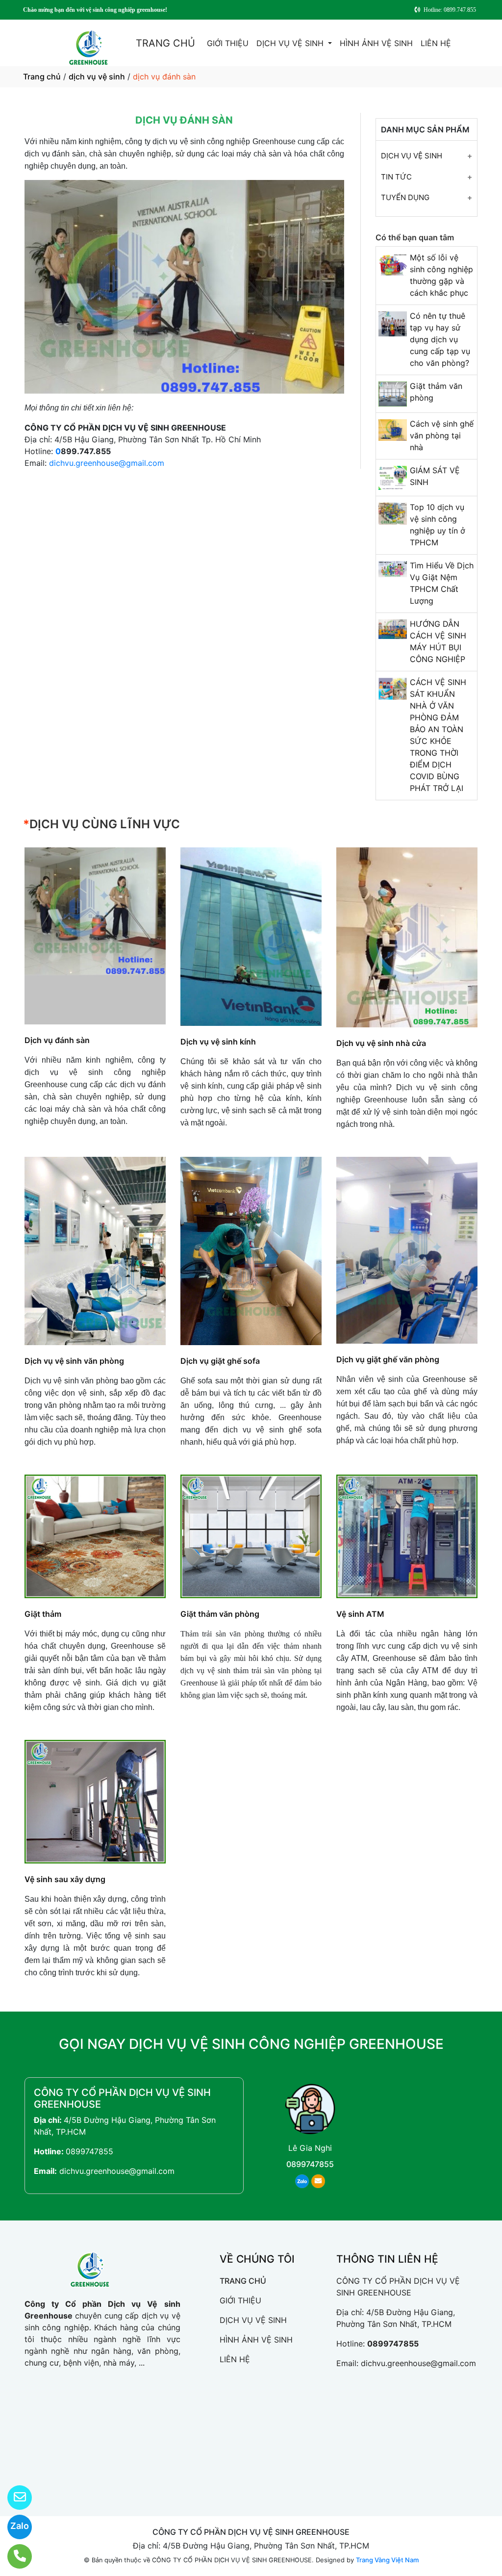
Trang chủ (42, 77)
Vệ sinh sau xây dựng (65, 1879)
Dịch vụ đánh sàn (57, 1040)
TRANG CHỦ (165, 43)
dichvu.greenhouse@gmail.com (107, 463)
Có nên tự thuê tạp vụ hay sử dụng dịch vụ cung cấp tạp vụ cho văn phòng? (440, 339)
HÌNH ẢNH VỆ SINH (376, 43)
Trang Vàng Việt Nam (387, 2560)
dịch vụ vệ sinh (97, 77)
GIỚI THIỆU (228, 43)
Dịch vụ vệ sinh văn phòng (74, 1361)
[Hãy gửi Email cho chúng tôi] (13, 2498)
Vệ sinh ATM (360, 1614)
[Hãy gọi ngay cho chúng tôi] (13, 2556)
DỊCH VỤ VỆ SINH (291, 43)
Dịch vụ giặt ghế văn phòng (388, 1359)
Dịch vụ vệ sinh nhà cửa (381, 1043)
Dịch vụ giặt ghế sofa (220, 1361)
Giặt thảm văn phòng (220, 1614)
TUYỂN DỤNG (405, 197)
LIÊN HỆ (436, 43)
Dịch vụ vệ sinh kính (218, 1042)
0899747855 (89, 2151)
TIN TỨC (396, 177)
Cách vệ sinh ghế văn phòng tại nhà (442, 435)
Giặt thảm (43, 1614)
